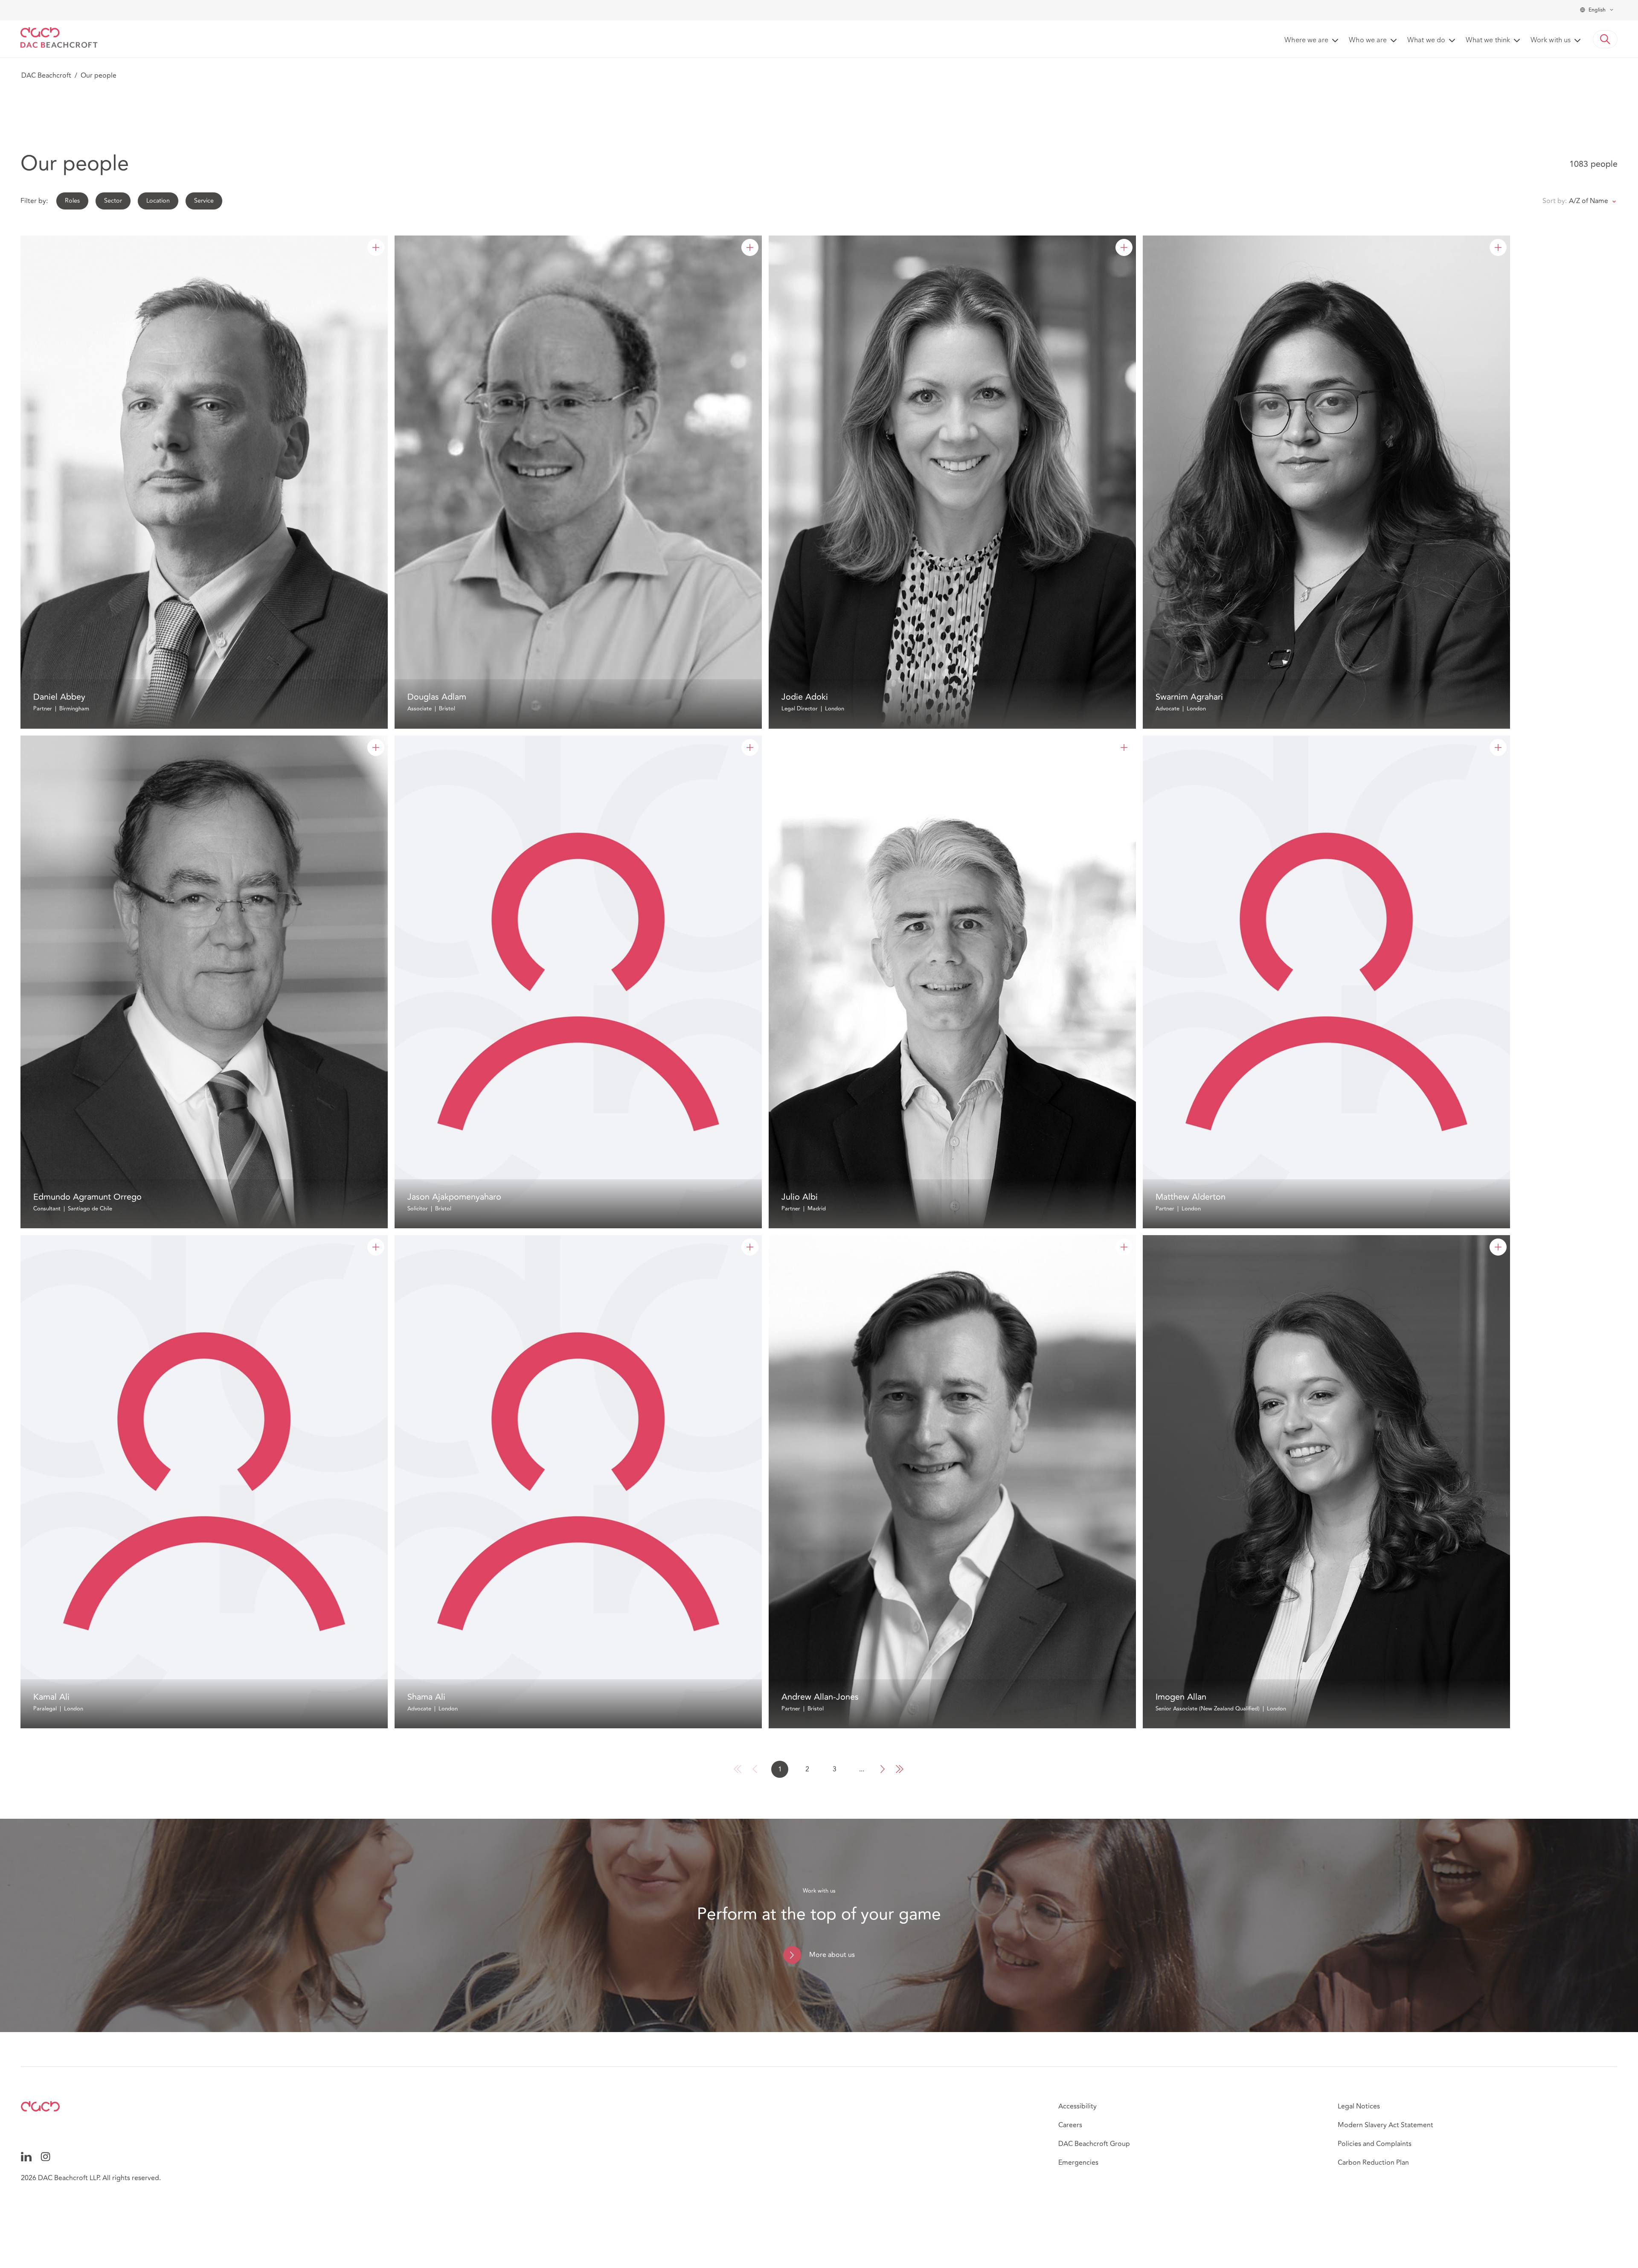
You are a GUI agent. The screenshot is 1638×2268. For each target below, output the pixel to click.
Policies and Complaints (1375, 2144)
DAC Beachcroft (46, 76)
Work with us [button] (1551, 41)
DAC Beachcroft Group (1094, 2144)
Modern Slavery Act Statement (1385, 2125)
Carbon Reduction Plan (1373, 2163)
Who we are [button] (1368, 41)
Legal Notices (1359, 2106)
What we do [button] (1426, 41)
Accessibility (1077, 2106)
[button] (1605, 39)
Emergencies (1078, 2163)
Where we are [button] (1306, 41)
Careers (1070, 2125)
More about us (832, 1955)
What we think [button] (1488, 41)
